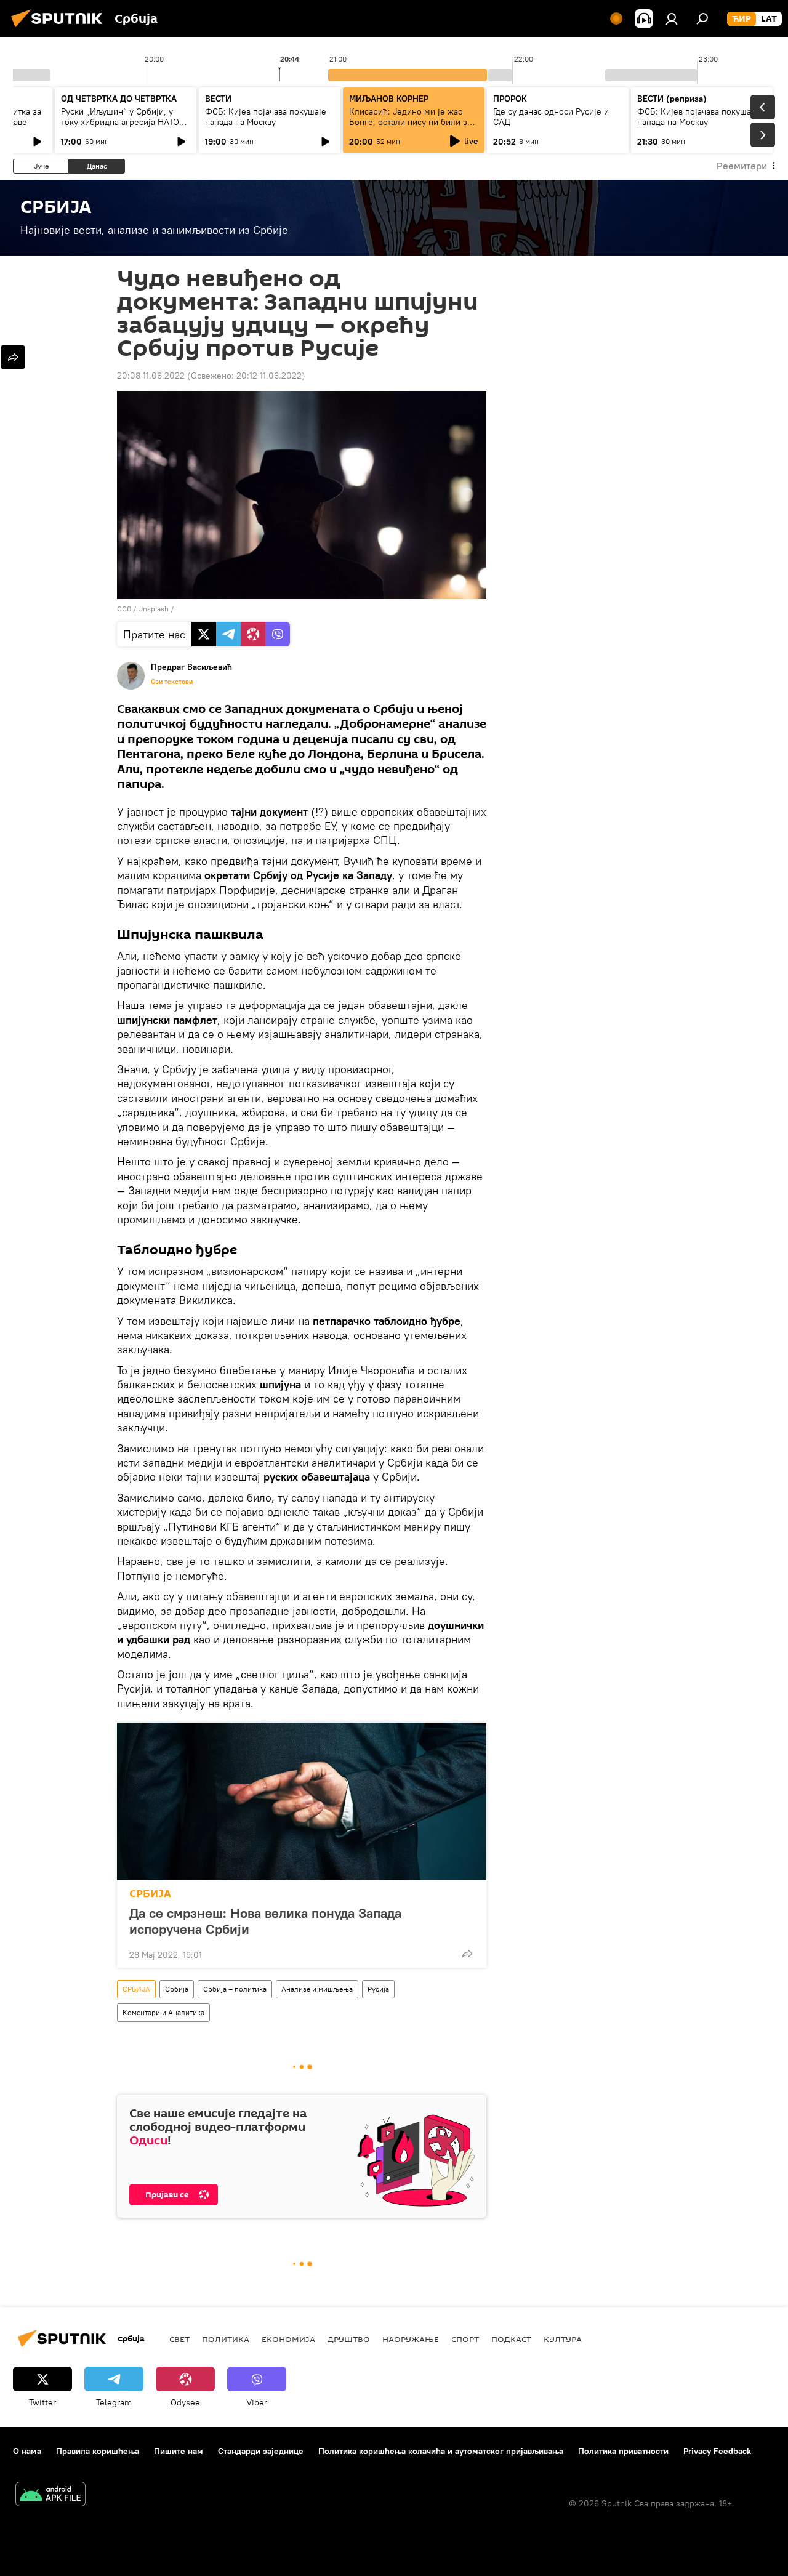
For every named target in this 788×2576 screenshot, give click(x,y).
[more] (467, 1954)
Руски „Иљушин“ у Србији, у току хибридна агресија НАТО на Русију (120, 122)
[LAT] (769, 19)
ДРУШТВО (349, 2339)
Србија (177, 1989)
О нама (27, 2451)
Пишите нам (179, 2451)
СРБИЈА (150, 1894)
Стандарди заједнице (261, 2451)
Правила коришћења (98, 2451)
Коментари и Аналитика (163, 2012)
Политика (226, 2339)
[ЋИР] (742, 19)
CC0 (124, 609)
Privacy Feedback (717, 2451)
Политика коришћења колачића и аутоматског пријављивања (441, 2451)
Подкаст (511, 2339)
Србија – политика (235, 1989)
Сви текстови (172, 682)
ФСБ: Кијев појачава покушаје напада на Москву (266, 117)
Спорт (465, 2339)
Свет (179, 2339)
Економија (288, 2339)
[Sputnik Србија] (60, 29)
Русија (378, 1989)
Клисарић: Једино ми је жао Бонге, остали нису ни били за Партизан (410, 122)
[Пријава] (672, 18)
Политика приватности (623, 2451)
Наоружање (411, 2339)
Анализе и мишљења (317, 1989)
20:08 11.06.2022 (151, 376)
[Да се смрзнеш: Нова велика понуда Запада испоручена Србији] (302, 1801)
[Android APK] (50, 2496)
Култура (563, 2339)
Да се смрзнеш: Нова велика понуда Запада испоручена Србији (265, 1921)
